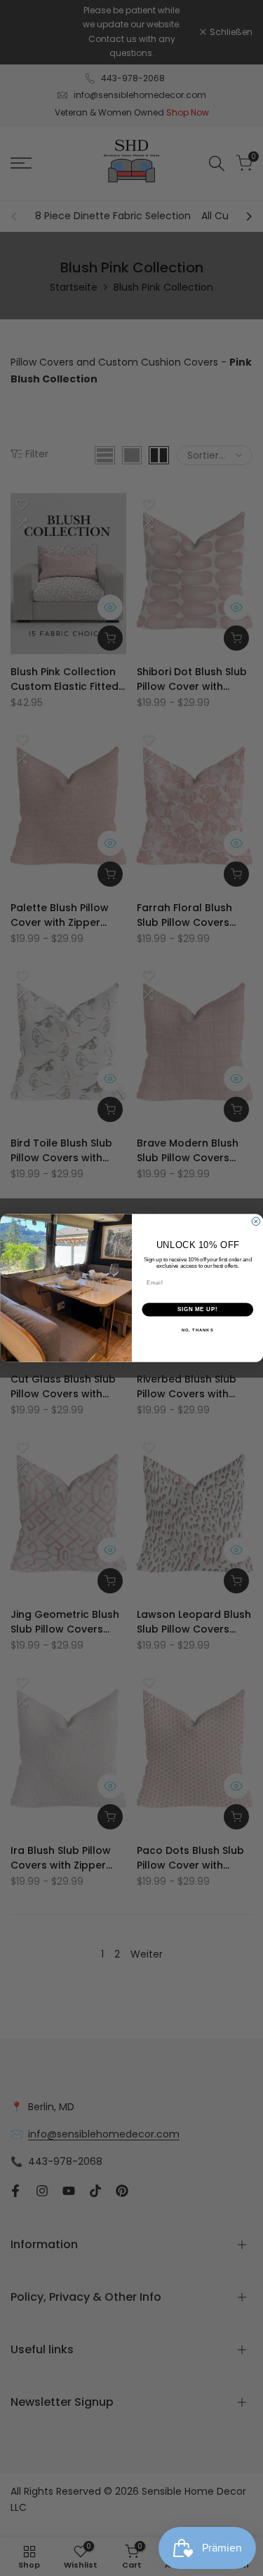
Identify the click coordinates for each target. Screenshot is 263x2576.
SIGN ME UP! (197, 1310)
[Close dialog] (256, 1221)
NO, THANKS (197, 1330)
